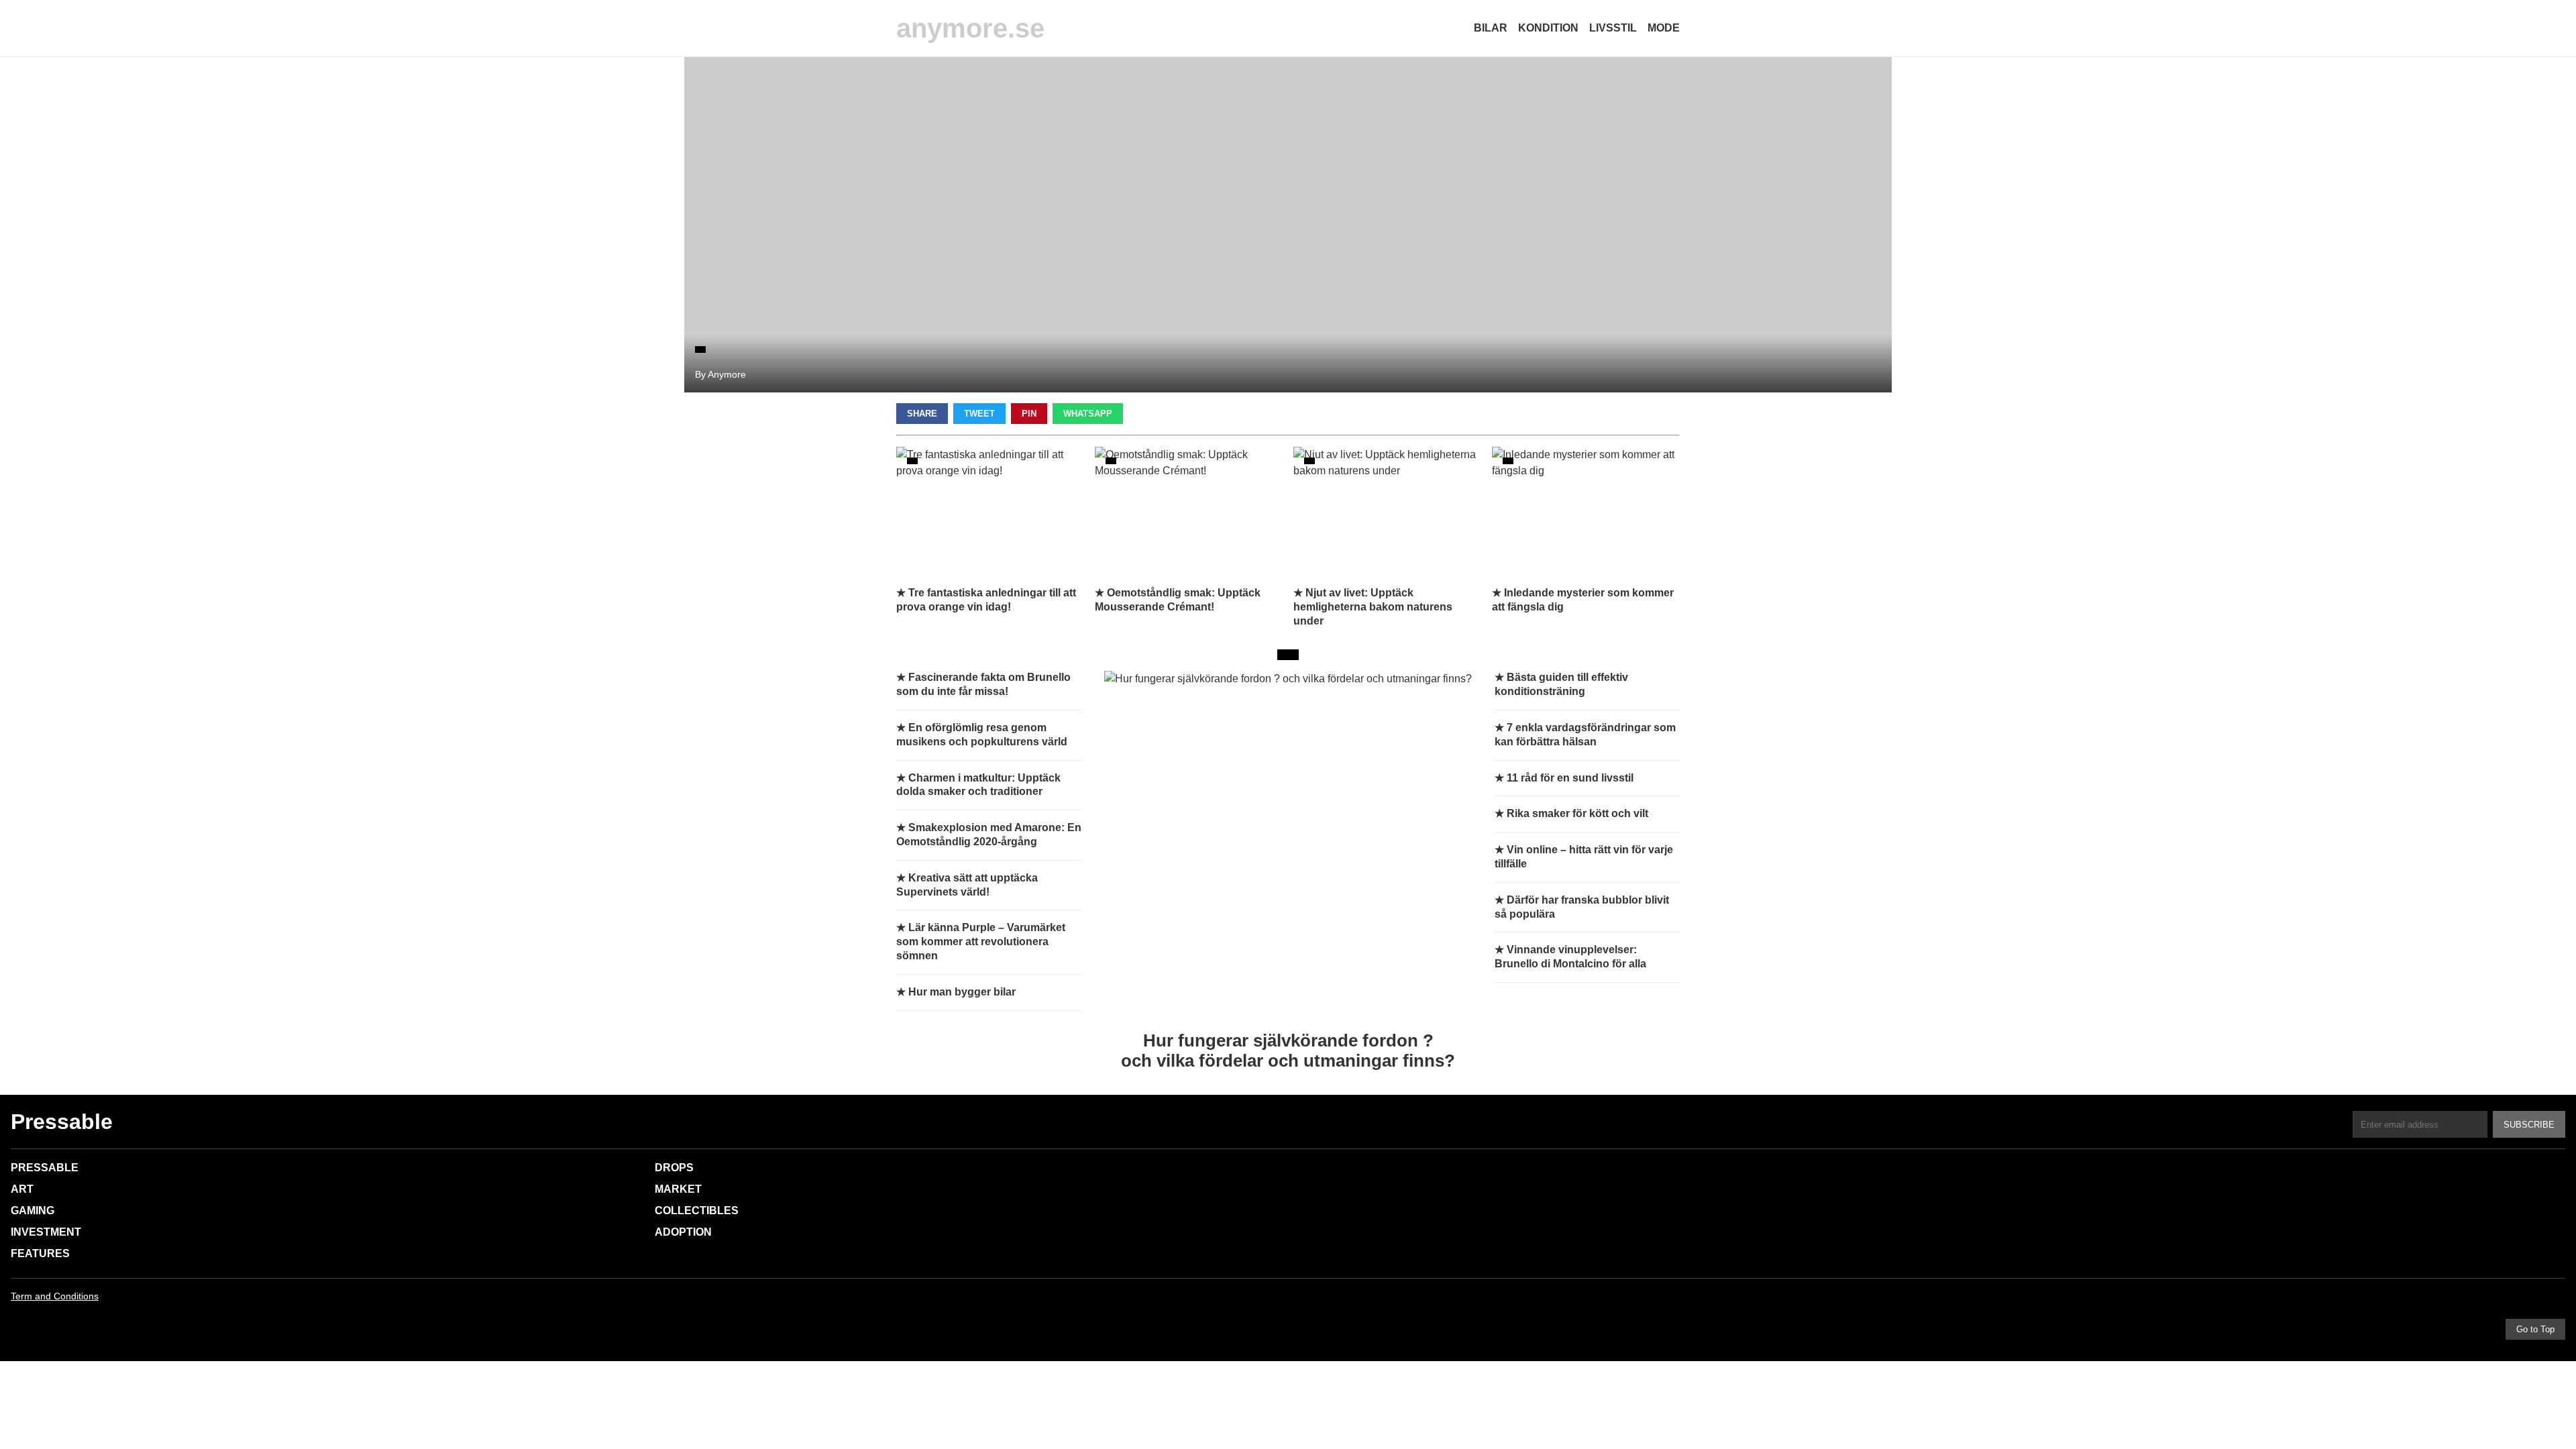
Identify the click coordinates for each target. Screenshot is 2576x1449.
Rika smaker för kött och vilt (1577, 813)
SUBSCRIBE (2529, 1125)
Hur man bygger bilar (962, 992)
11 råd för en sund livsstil (1570, 778)
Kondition (1548, 28)
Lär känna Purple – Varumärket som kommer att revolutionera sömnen (981, 942)
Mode (1664, 28)
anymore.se (970, 28)
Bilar (1491, 28)
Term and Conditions (55, 1296)
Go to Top (2535, 1329)
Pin (1029, 414)
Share (922, 414)
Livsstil (1613, 28)
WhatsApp (1088, 414)
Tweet (979, 414)
